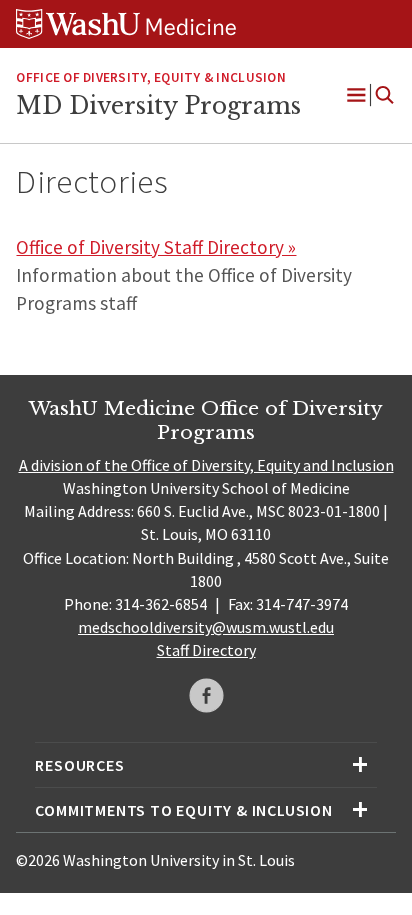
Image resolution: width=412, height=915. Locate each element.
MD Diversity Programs (158, 106)
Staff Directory (206, 650)
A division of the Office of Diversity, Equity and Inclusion (206, 465)
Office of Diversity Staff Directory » (156, 247)
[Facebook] (206, 695)
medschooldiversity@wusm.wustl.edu (206, 627)
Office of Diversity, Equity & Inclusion (150, 77)
